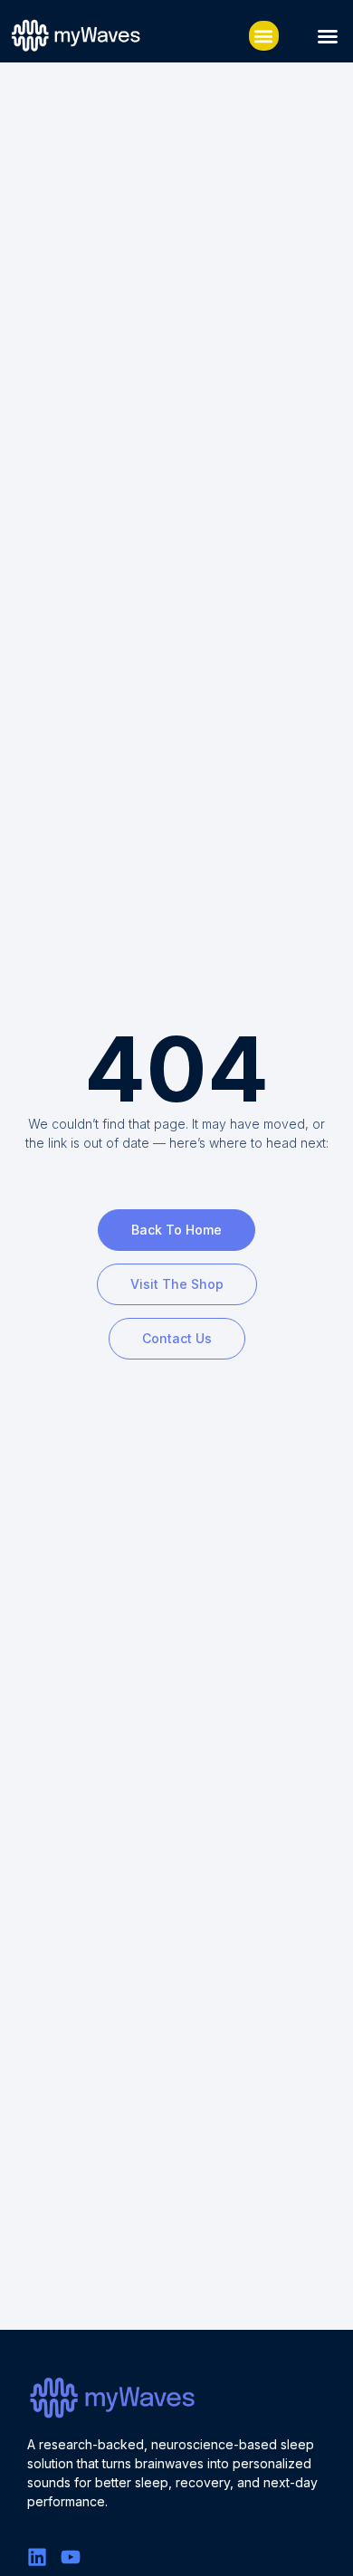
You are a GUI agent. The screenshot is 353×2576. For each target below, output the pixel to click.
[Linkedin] (37, 2557)
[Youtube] (71, 2557)
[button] (264, 36)
